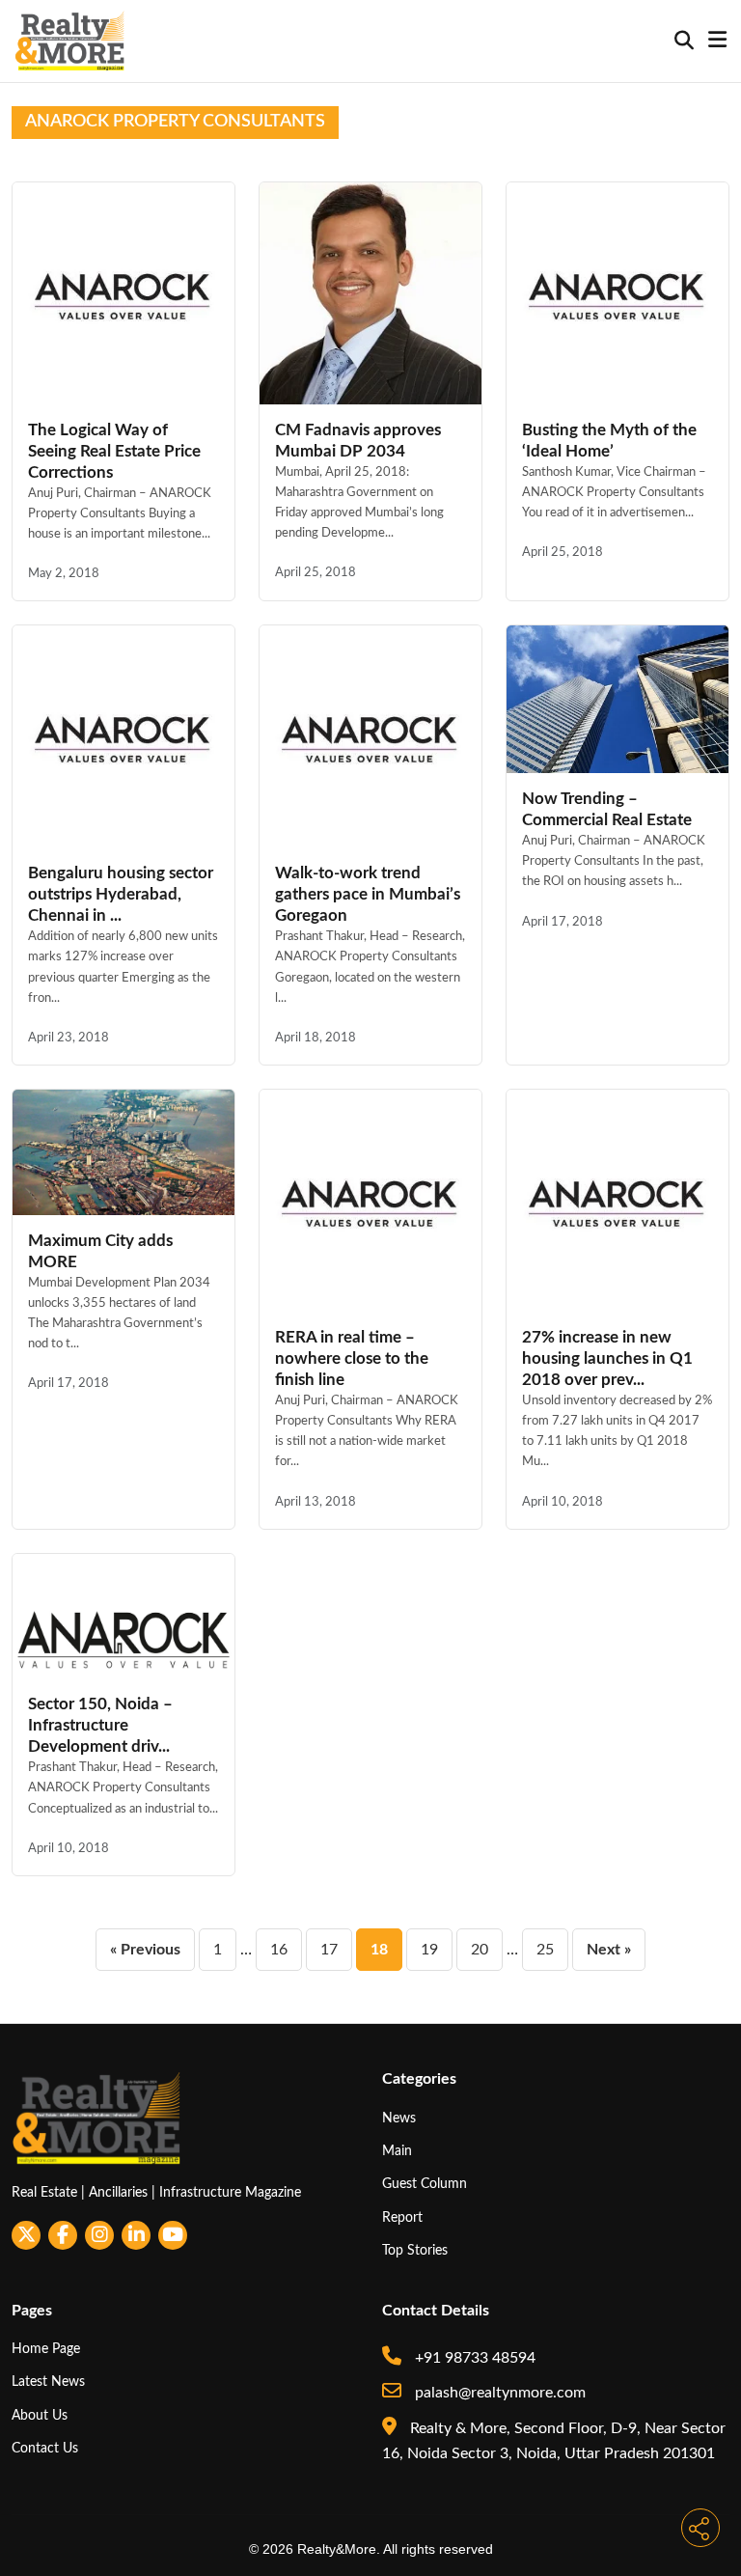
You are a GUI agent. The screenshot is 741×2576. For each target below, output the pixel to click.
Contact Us (45, 2448)
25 (545, 1950)
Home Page (46, 2349)
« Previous (145, 1950)
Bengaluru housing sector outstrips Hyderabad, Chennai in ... (121, 894)
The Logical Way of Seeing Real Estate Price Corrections (114, 451)
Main (397, 2151)
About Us (40, 2415)
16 (279, 1950)
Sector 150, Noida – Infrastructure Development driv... (100, 1725)
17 (329, 1950)
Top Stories (415, 2250)
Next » (609, 1950)
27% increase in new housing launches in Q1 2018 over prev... (607, 1358)
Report (402, 2217)
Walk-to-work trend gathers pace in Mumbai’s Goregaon (368, 894)
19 (429, 1950)
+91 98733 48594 (473, 2358)
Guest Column (425, 2184)
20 (480, 1950)
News (399, 2118)
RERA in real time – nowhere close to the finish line (352, 1358)
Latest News (48, 2382)
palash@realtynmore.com (498, 2393)
